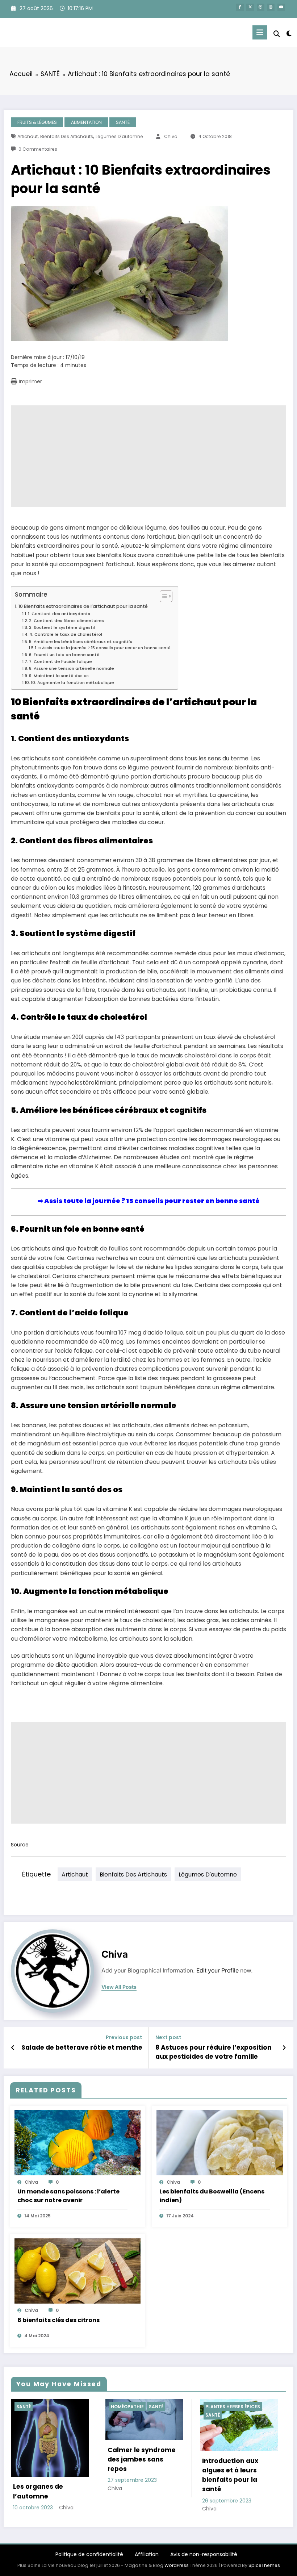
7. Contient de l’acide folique (60, 661)
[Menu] (260, 32)
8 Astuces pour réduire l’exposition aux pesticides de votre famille (214, 2052)
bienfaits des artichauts (67, 136)
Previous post (124, 2038)
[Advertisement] (148, 456)
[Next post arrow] (284, 2048)
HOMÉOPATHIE (33, 2407)
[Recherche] (277, 34)
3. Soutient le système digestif (62, 627)
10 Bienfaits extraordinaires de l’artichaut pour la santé (83, 606)
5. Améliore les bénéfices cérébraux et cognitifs (81, 642)
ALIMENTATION (86, 122)
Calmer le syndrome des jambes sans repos (47, 2460)
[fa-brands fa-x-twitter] (250, 7)
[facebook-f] (240, 7)
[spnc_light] (289, 34)
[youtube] (281, 7)
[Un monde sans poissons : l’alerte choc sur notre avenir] (78, 2142)
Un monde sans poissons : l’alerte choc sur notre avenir (68, 2196)
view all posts (119, 1987)
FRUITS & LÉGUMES (37, 122)
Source (20, 1845)
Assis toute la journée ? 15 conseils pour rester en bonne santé (152, 1201)
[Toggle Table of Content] (162, 596)
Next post (168, 2038)
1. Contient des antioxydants (59, 614)
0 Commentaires (38, 149)
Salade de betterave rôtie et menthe (82, 2047)
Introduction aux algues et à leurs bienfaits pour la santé (136, 2475)
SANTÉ (123, 122)
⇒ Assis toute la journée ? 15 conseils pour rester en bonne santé (104, 648)
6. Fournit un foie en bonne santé (64, 655)
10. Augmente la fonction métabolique (72, 682)
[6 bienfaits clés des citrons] (78, 2271)
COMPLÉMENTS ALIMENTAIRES (239, 2407)
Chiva (171, 136)
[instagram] (271, 7)
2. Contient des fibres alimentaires (66, 621)
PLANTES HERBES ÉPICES (138, 2407)
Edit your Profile (217, 1970)
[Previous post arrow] (13, 2048)
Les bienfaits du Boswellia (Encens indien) (212, 2196)
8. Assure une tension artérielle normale (72, 668)
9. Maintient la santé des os (59, 676)
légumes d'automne (119, 136)
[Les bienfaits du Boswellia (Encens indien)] (220, 2142)
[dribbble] (261, 7)
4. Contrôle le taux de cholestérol (66, 634)
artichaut (28, 136)
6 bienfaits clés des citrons (58, 2320)
